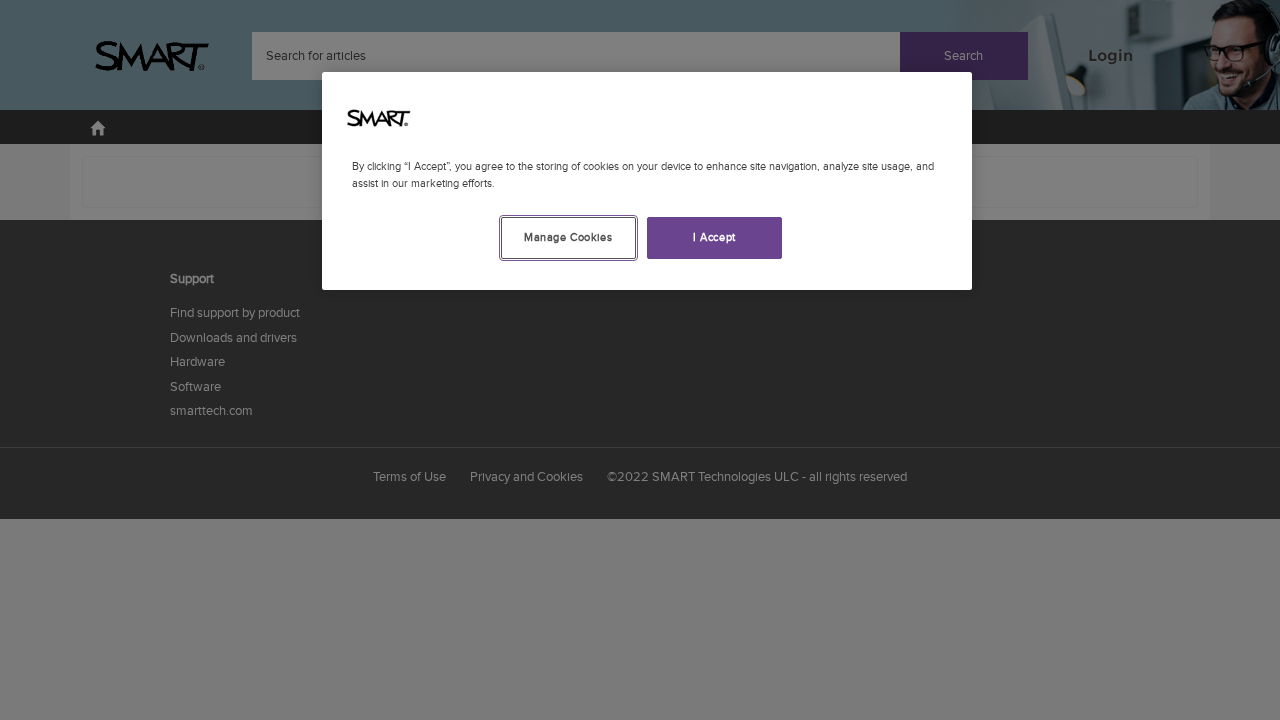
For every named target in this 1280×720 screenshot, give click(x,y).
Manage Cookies (568, 237)
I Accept (714, 237)
